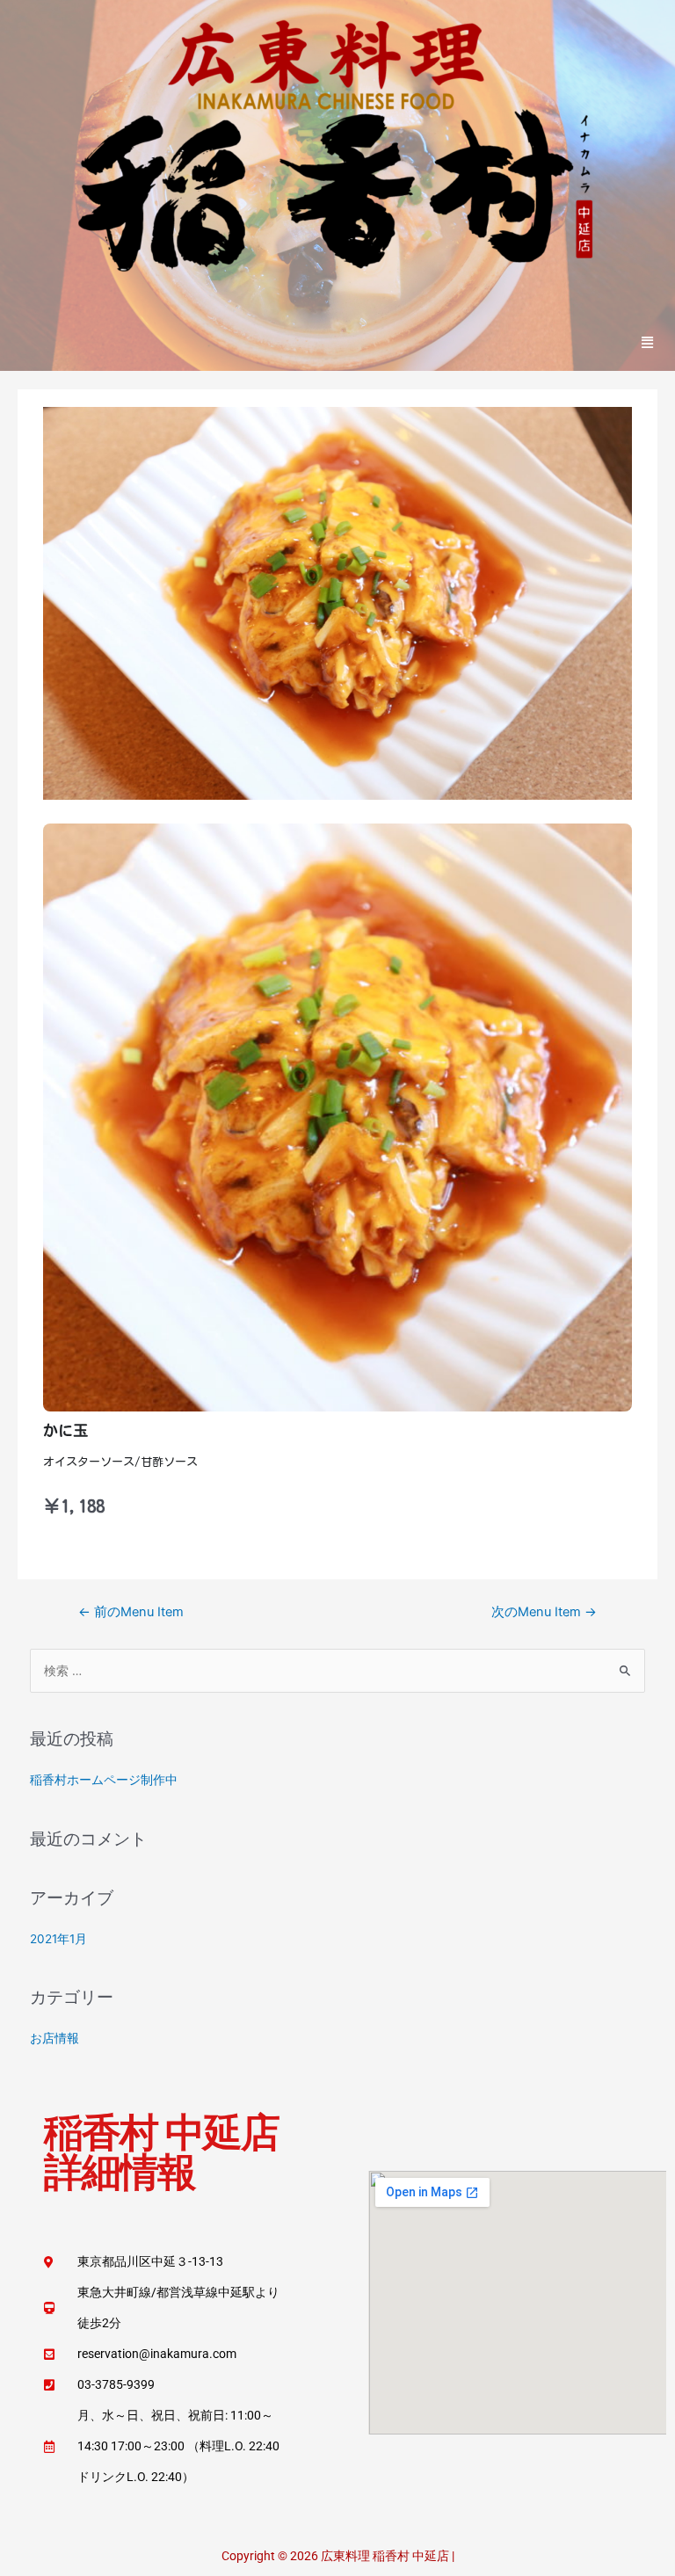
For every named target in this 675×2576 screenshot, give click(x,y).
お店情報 (54, 2038)
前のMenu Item (131, 1612)
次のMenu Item (544, 1612)
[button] (648, 342)
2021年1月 (58, 1939)
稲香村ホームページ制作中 (104, 1780)
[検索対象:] (338, 1671)
